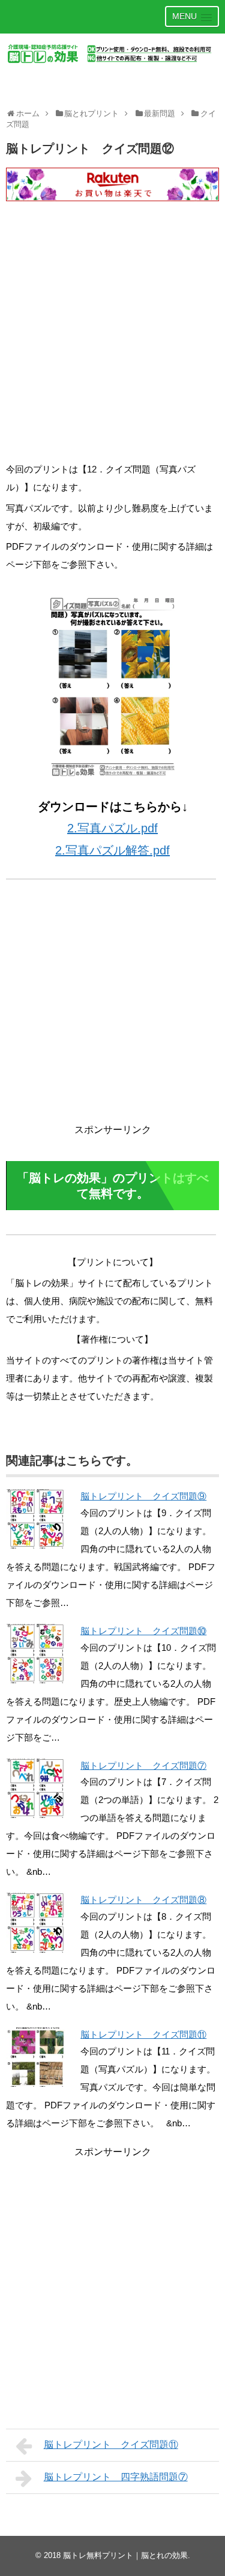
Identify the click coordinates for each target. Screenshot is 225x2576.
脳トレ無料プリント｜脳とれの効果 (125, 2555)
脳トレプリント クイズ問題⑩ (143, 1631)
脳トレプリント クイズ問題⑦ (143, 1766)
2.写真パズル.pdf (112, 828)
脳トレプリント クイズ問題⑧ (143, 1900)
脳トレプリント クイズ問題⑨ (143, 1496)
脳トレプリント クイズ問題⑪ (143, 2034)
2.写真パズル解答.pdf (112, 850)
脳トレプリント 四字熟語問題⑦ (116, 2477)
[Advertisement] (112, 342)
